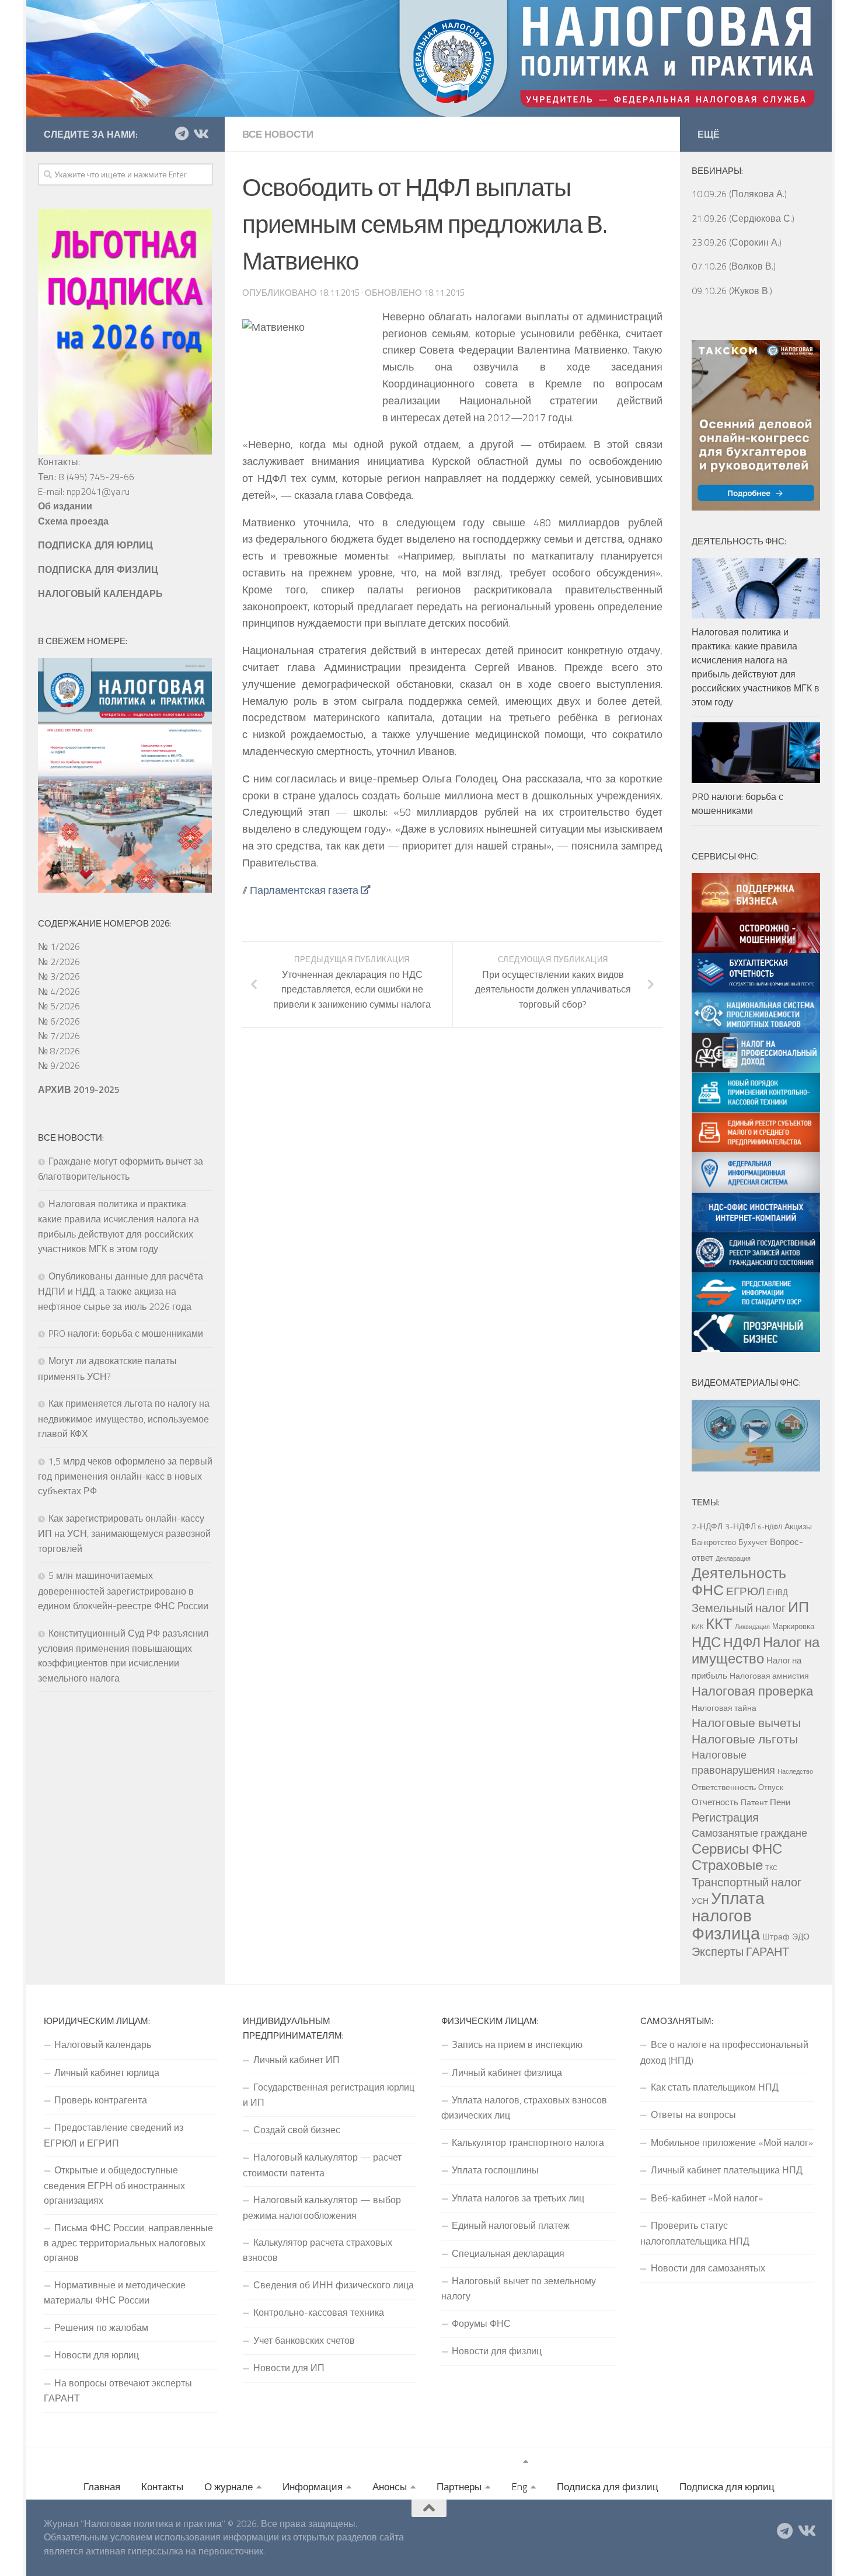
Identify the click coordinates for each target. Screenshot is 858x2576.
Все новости (278, 134)
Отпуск (771, 1787)
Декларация (733, 1558)
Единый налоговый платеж (511, 2225)
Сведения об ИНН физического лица (334, 2285)
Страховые (727, 1865)
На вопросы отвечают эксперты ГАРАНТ (118, 2390)
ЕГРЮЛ (745, 1591)
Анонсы (390, 2487)
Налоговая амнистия (769, 1676)
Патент (754, 1802)
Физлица (726, 1933)
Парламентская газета (304, 890)
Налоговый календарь (103, 2044)
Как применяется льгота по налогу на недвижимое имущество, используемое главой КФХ (124, 1418)
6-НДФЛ (770, 1527)
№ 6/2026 (59, 1021)
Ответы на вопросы (693, 2114)
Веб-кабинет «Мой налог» (707, 2198)
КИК (697, 1627)
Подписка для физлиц (608, 2487)
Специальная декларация (508, 2253)
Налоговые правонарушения (733, 1762)
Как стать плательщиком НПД (715, 2087)
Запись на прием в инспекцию (517, 2044)
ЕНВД (777, 1592)
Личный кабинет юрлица (107, 2072)
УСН (700, 1901)
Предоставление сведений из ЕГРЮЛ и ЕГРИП (114, 2135)
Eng (519, 2487)
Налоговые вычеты (746, 1722)
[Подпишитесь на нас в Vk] (200, 134)
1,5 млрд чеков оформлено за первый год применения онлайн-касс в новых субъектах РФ (125, 1476)
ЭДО (801, 1937)
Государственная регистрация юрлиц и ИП (329, 2095)
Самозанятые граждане (749, 1833)
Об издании (65, 506)
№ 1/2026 (59, 946)
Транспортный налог (747, 1882)
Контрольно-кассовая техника (319, 2312)
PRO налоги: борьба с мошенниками (126, 1333)
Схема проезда (73, 521)
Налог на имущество (756, 1650)
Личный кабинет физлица (507, 2072)
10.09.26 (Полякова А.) (739, 194)
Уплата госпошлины (495, 2170)
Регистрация (725, 1817)
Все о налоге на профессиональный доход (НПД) (724, 2052)
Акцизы (798, 1526)
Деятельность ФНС (739, 1581)
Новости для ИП (289, 2368)
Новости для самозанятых (708, 2268)
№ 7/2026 (59, 1036)
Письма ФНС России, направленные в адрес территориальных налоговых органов (128, 2243)
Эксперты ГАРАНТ (740, 1951)
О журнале (229, 2487)
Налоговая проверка (752, 1691)
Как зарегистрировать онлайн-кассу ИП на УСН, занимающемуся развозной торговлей (124, 1533)
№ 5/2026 (59, 1006)
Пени (780, 1802)
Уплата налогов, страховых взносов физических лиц (524, 2107)
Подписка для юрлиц (727, 2487)
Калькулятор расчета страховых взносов (318, 2250)
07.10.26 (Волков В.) (734, 266)
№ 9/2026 (59, 1065)
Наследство (795, 1771)
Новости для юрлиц (97, 2355)
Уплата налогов (728, 1907)
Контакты (162, 2487)
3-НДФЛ (740, 1526)
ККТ (719, 1623)
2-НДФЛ (707, 1526)
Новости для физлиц (497, 2351)
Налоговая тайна (724, 1708)
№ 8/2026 (59, 1051)
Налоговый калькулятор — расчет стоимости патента (322, 2165)
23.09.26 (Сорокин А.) (737, 242)
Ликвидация (752, 1627)
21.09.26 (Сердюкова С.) (743, 218)
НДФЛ (742, 1642)
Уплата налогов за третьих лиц (518, 2198)
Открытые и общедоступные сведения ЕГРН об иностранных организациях (114, 2185)
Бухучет (753, 1542)
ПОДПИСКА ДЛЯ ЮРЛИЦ (95, 545)
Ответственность (724, 1787)
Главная (102, 2487)
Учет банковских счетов (304, 2340)
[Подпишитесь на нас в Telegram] (182, 134)
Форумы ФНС (481, 2323)
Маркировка (793, 1626)
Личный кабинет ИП (297, 2060)
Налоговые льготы (745, 1739)
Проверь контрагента (101, 2100)
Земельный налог (739, 1608)
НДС (706, 1642)
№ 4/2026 (59, 991)
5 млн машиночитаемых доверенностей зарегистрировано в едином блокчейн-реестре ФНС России (123, 1591)
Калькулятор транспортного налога (528, 2142)
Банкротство (714, 1542)
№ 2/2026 (59, 962)
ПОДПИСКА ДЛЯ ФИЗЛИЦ (98, 569)
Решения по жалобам (101, 2327)
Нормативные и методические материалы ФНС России (115, 2292)
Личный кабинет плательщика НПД (727, 2170)
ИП (798, 1607)
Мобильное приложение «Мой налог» (732, 2142)
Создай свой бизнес (297, 2130)
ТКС (771, 1868)
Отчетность (715, 1802)
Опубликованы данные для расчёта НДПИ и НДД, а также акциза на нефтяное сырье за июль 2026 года (121, 1291)
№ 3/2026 (59, 976)
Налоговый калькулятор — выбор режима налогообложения (322, 2207)
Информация (313, 2487)
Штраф (776, 1937)
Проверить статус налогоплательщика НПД (695, 2233)
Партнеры (459, 2487)
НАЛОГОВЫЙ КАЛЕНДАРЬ (100, 593)
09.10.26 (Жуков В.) (732, 291)
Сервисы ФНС (737, 1848)
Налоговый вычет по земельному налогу (519, 2288)
